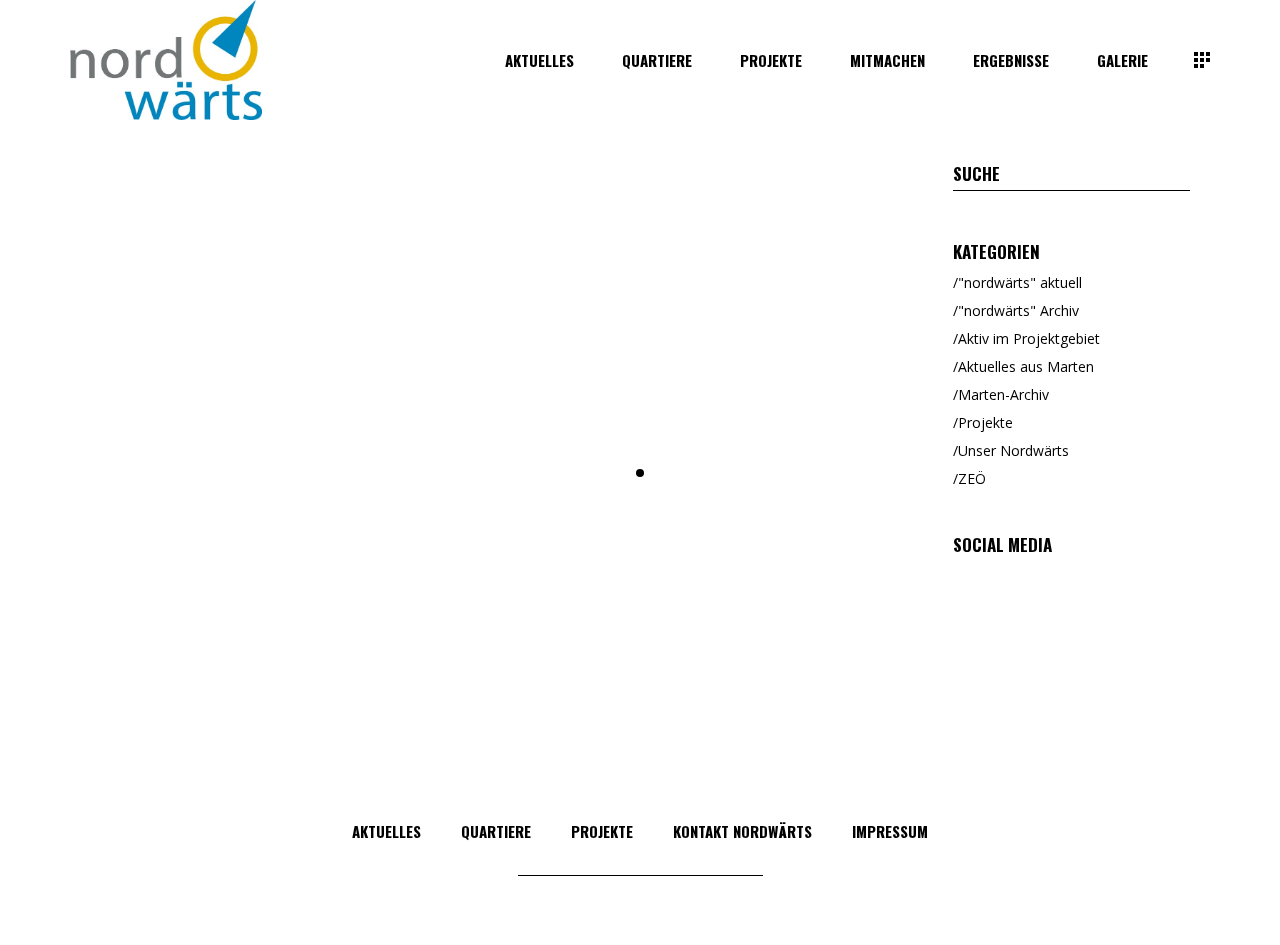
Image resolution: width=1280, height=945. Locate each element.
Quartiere (496, 831)
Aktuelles (386, 831)
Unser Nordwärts (1013, 450)
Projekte (985, 422)
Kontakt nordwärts (742, 831)
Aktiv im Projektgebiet (1029, 338)
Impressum (890, 831)
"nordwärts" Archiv (1018, 310)
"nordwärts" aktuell (1020, 282)
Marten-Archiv (1003, 394)
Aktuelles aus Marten (1026, 366)
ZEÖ (972, 478)
